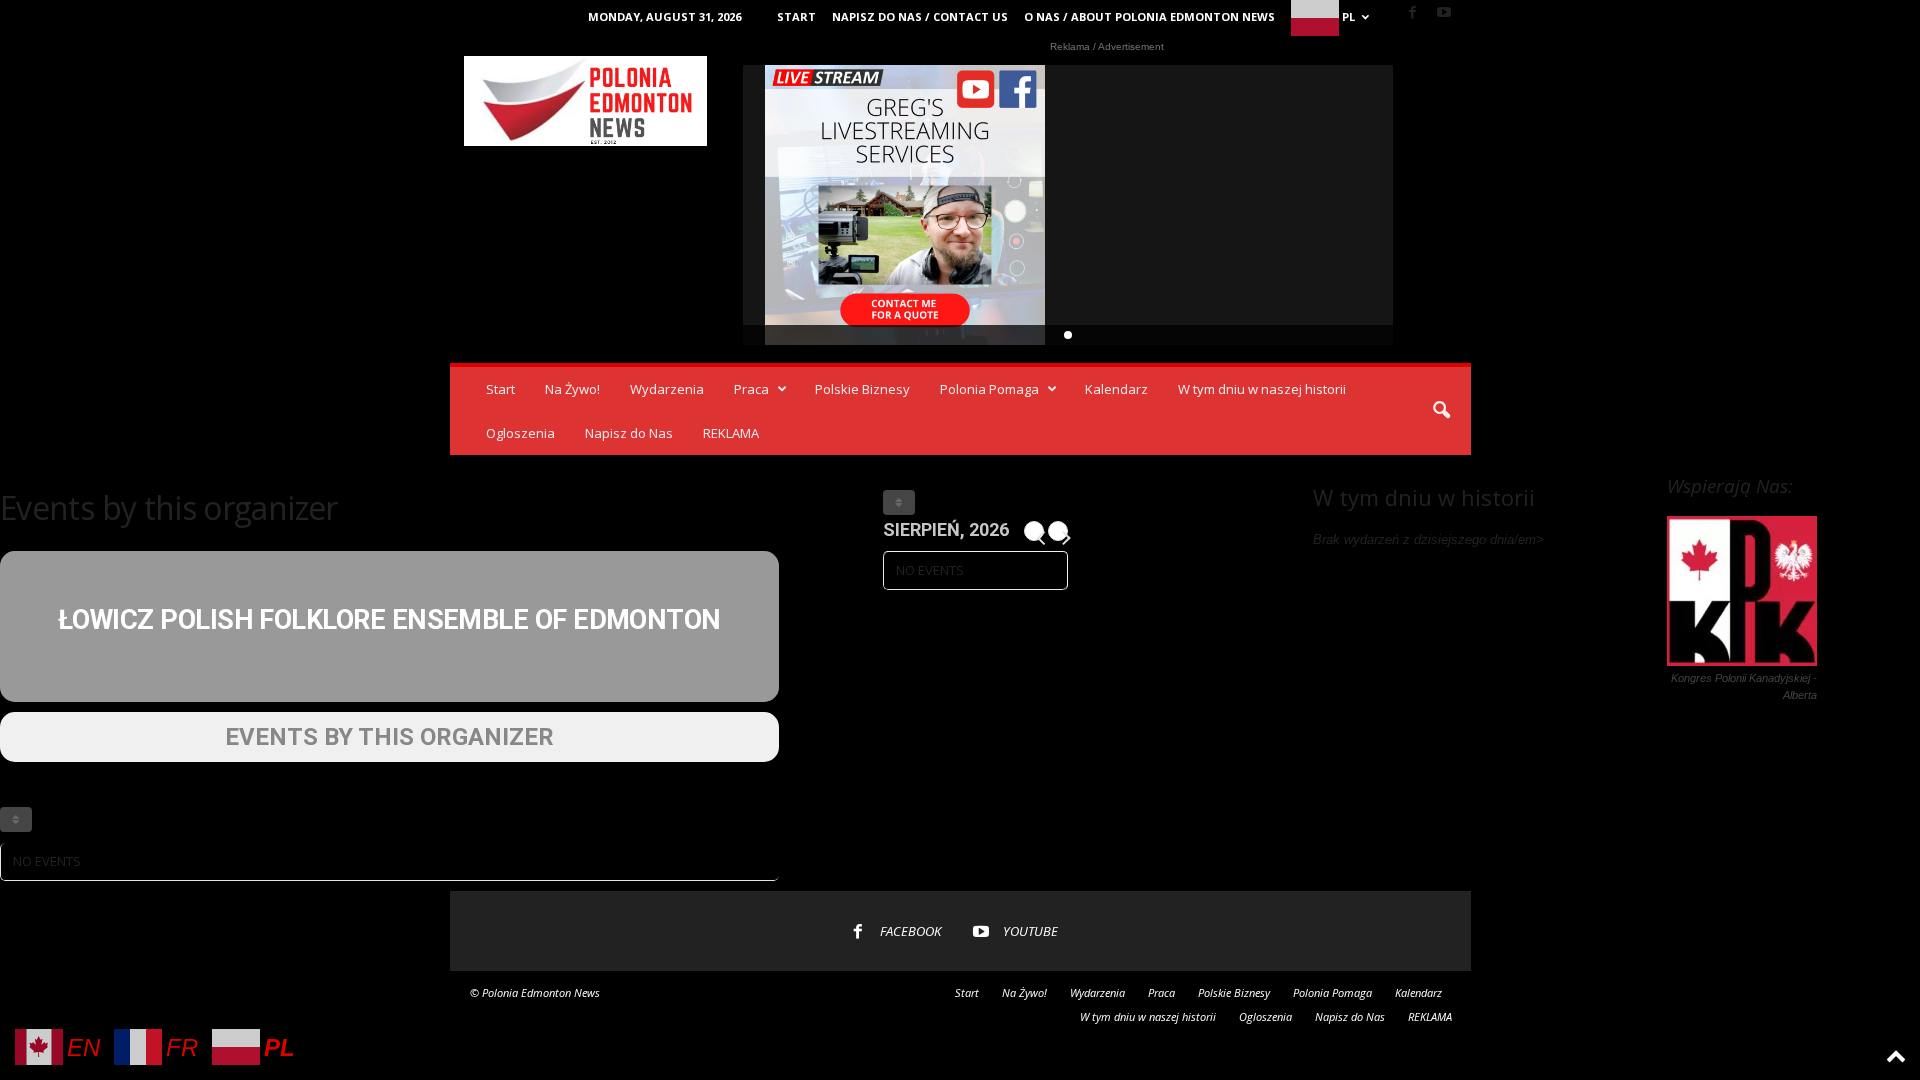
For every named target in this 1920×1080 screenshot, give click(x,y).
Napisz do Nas (629, 433)
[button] (1441, 411)
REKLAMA (731, 433)
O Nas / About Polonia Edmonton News (1149, 16)
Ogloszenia (520, 433)
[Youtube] (1444, 13)
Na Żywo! (572, 389)
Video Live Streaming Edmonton (905, 205)
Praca (751, 389)
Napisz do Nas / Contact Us (920, 16)
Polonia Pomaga (989, 389)
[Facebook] (1413, 13)
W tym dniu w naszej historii (1262, 389)
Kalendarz (1116, 389)
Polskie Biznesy (862, 389)
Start (796, 16)
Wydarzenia (667, 389)
